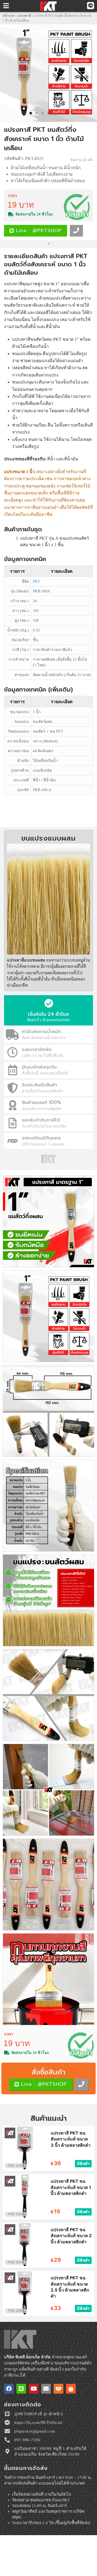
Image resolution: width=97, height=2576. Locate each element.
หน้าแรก (9, 16)
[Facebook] (9, 2389)
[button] (11, 73)
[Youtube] (34, 2389)
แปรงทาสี (24, 16)
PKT (37, 581)
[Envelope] (46, 2389)
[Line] (21, 2389)
